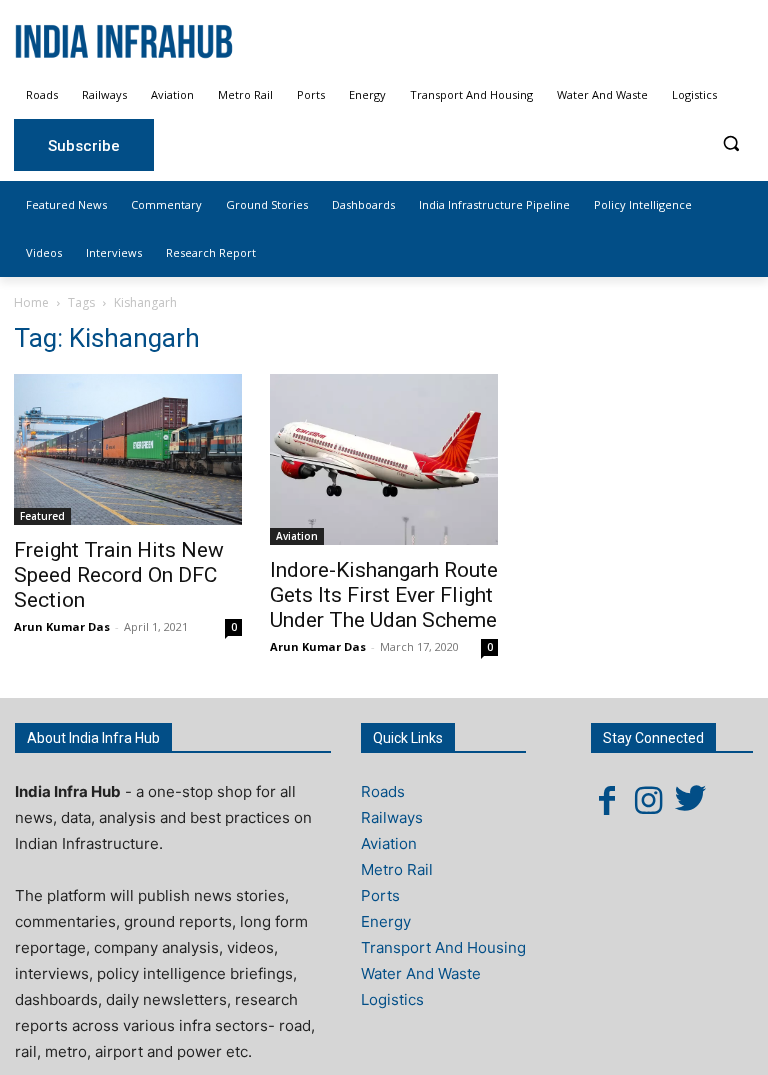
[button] (730, 143)
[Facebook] (607, 800)
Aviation (297, 536)
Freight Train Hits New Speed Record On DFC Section (119, 575)
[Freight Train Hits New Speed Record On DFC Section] (128, 450)
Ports (380, 895)
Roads (383, 791)
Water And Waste (421, 973)
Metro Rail (397, 869)
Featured (42, 516)
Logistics (392, 999)
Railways (392, 817)
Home (31, 302)
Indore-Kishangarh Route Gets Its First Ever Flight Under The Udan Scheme (384, 595)
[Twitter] (691, 800)
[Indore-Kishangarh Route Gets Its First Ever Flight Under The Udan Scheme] (384, 459)
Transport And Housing (443, 947)
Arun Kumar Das (62, 626)
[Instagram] (649, 800)
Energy (386, 921)
